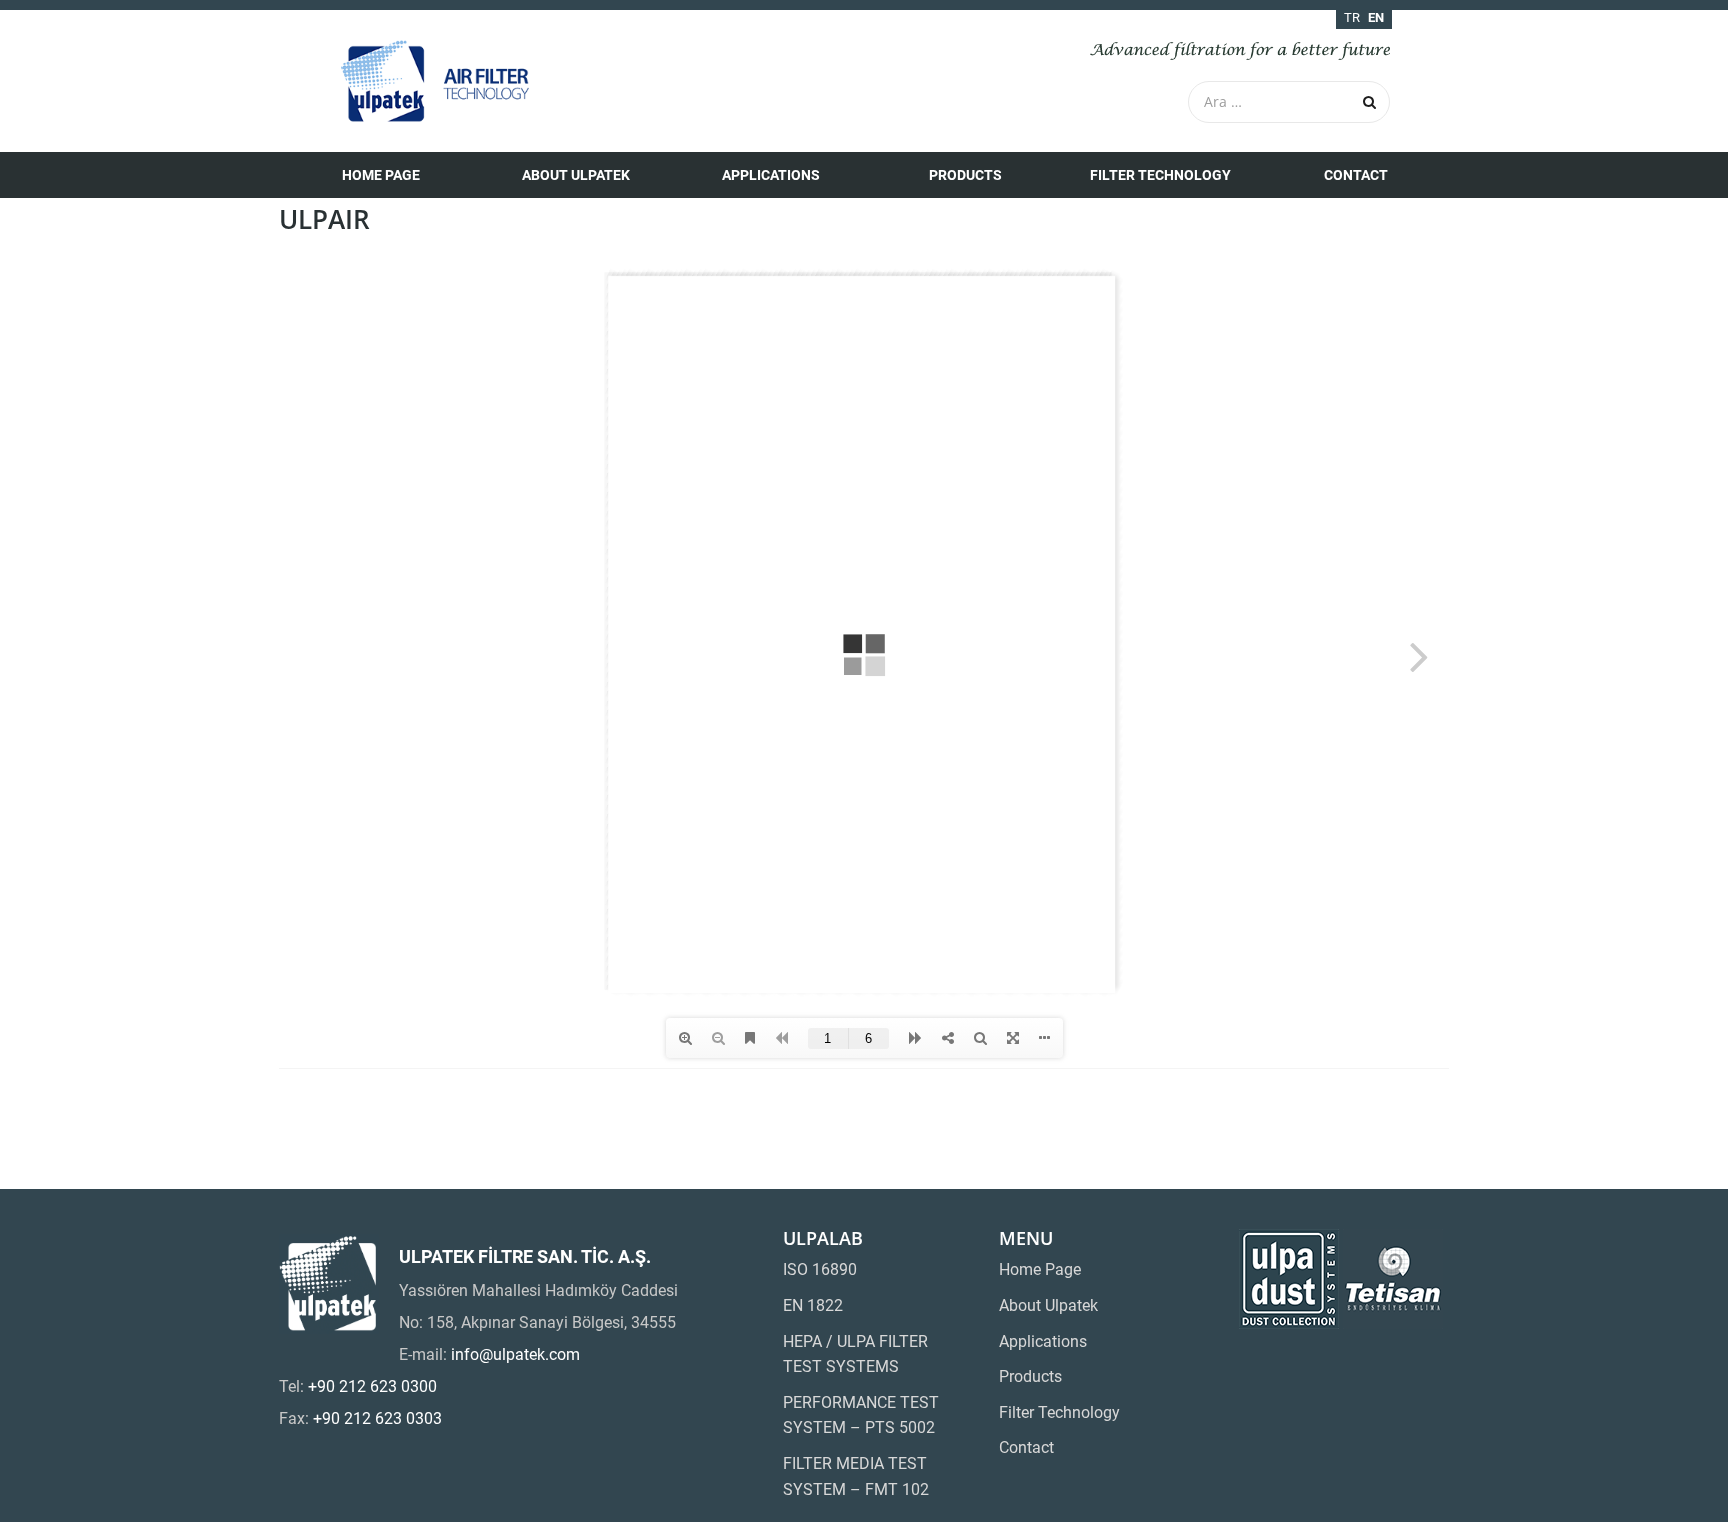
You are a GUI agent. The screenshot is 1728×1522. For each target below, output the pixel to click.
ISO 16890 (820, 1269)
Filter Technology (1160, 175)
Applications (771, 175)
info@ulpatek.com (515, 1354)
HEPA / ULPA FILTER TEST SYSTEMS (855, 1354)
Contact (1356, 175)
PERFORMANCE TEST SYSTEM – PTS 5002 (861, 1415)
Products (965, 175)
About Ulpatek (576, 175)
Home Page (381, 175)
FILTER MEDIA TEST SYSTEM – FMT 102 (856, 1476)
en (1376, 17)
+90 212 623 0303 (377, 1418)
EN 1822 (813, 1305)
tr (1352, 17)
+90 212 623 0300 (372, 1386)
